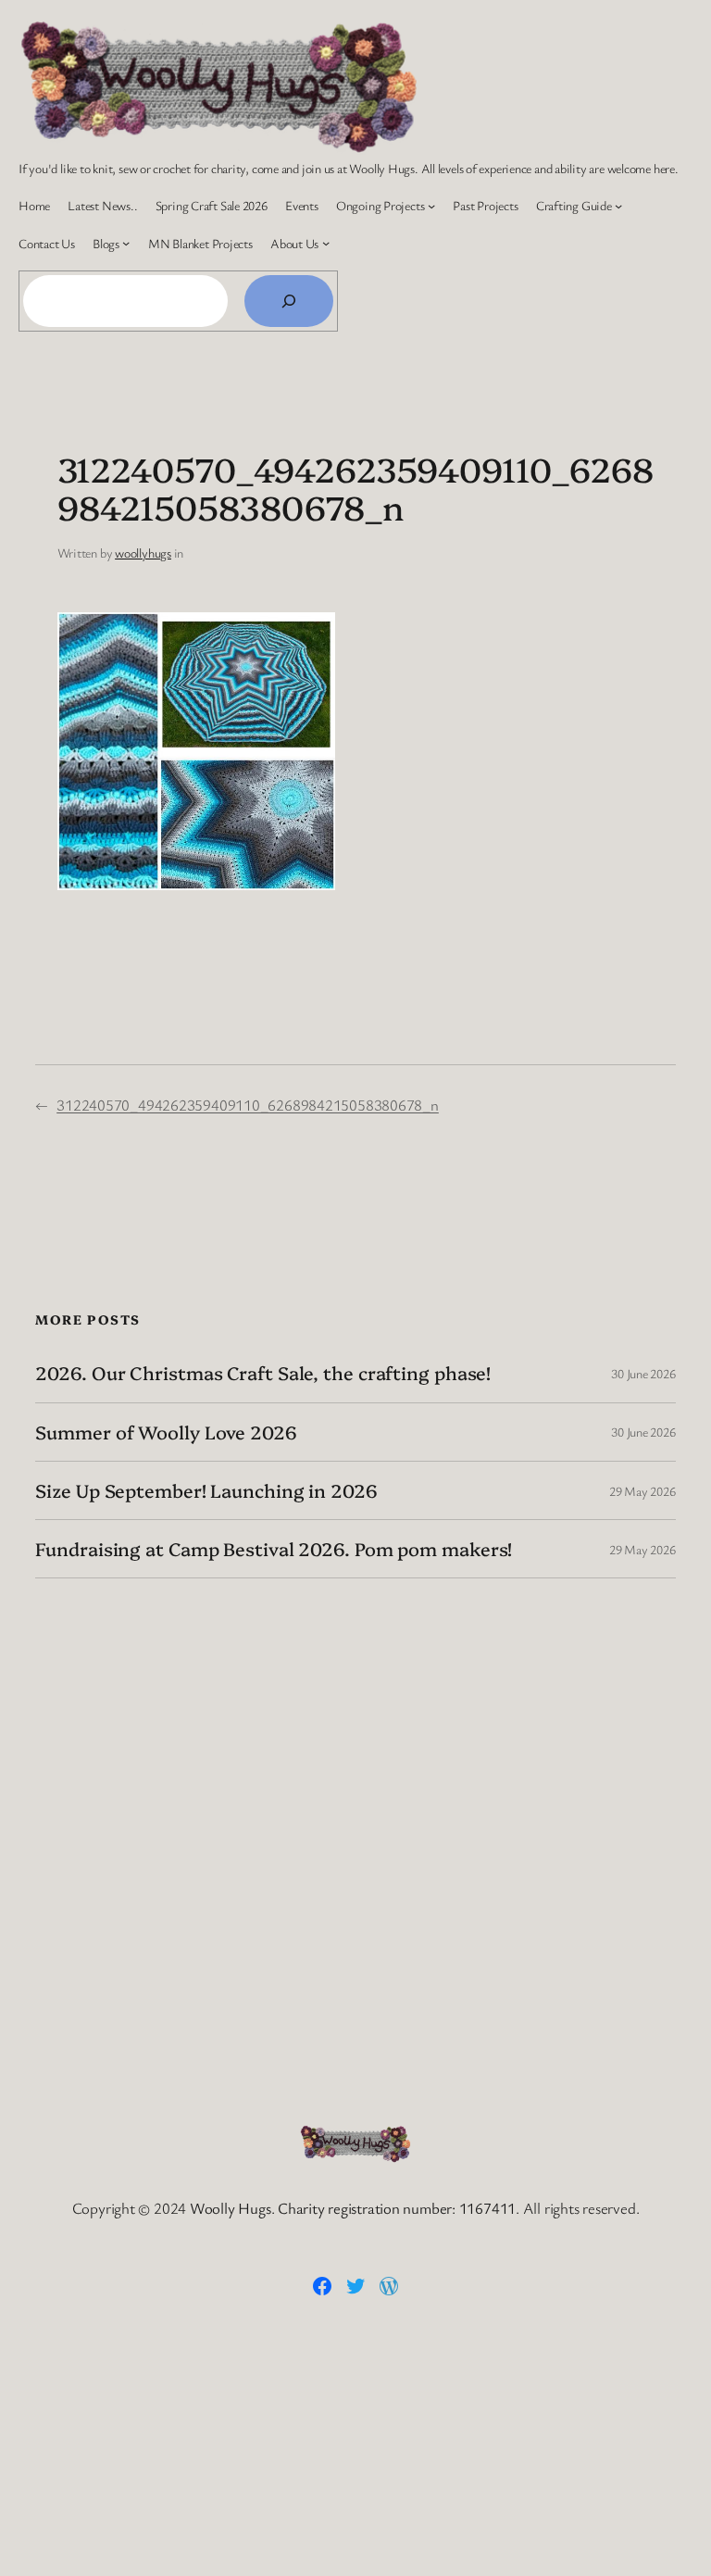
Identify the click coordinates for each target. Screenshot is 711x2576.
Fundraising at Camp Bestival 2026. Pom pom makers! (274, 1549)
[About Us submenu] (326, 243)
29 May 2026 (642, 1491)
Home (34, 205)
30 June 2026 (643, 1373)
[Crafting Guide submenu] (618, 206)
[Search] (289, 301)
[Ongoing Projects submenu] (431, 206)
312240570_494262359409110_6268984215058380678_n (248, 1105)
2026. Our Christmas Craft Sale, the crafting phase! (263, 1373)
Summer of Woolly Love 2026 (166, 1432)
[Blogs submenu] (126, 243)
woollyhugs (143, 553)
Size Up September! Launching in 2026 (206, 1490)
